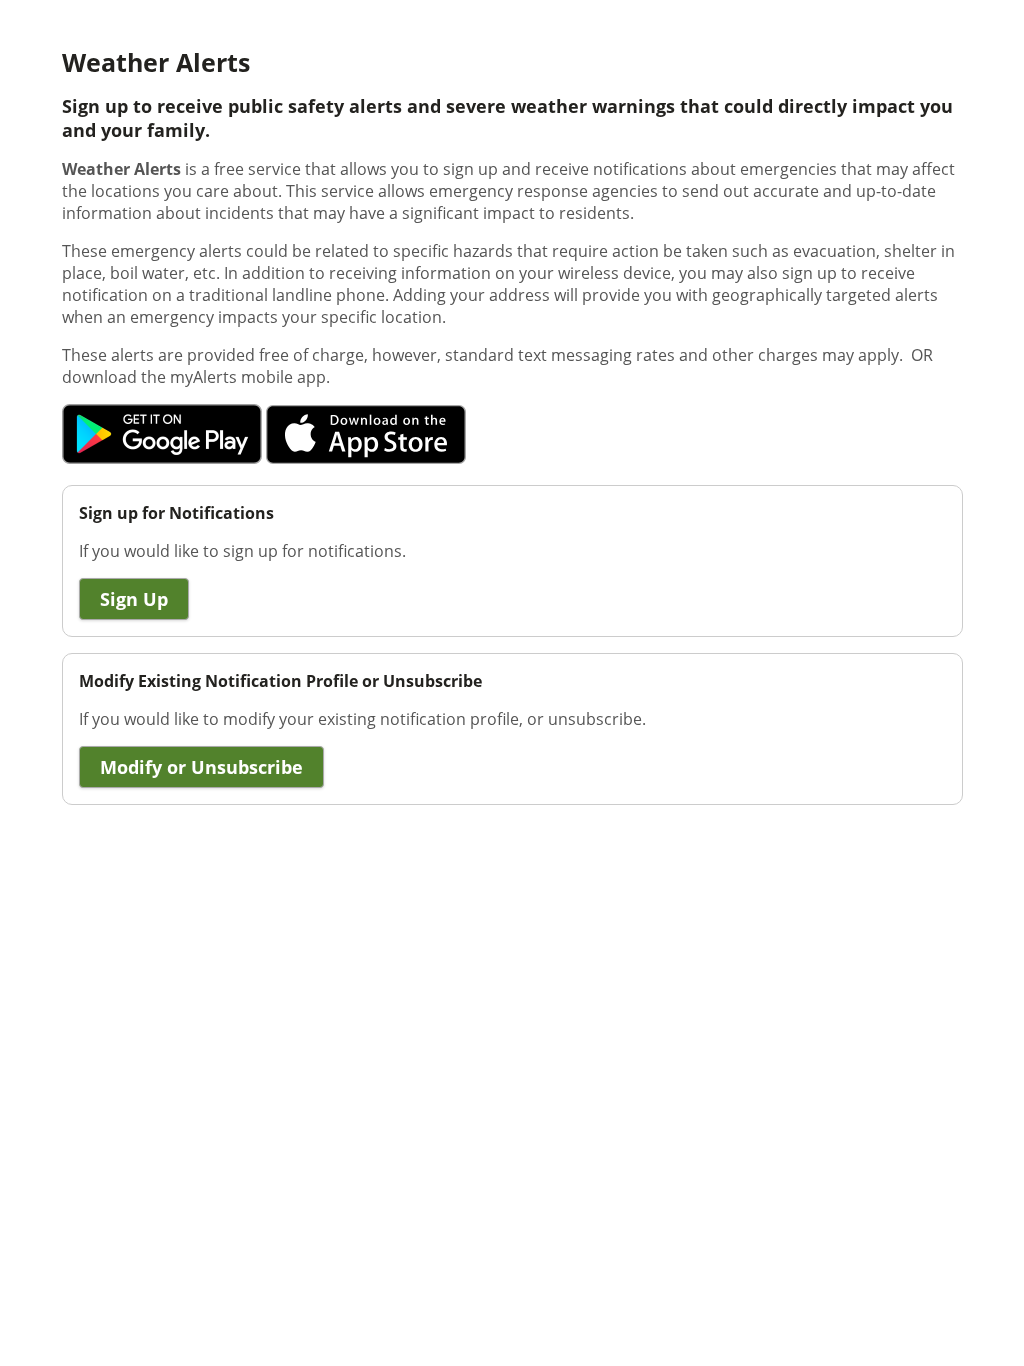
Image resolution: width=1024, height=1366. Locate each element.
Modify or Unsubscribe (201, 767)
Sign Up (134, 599)
